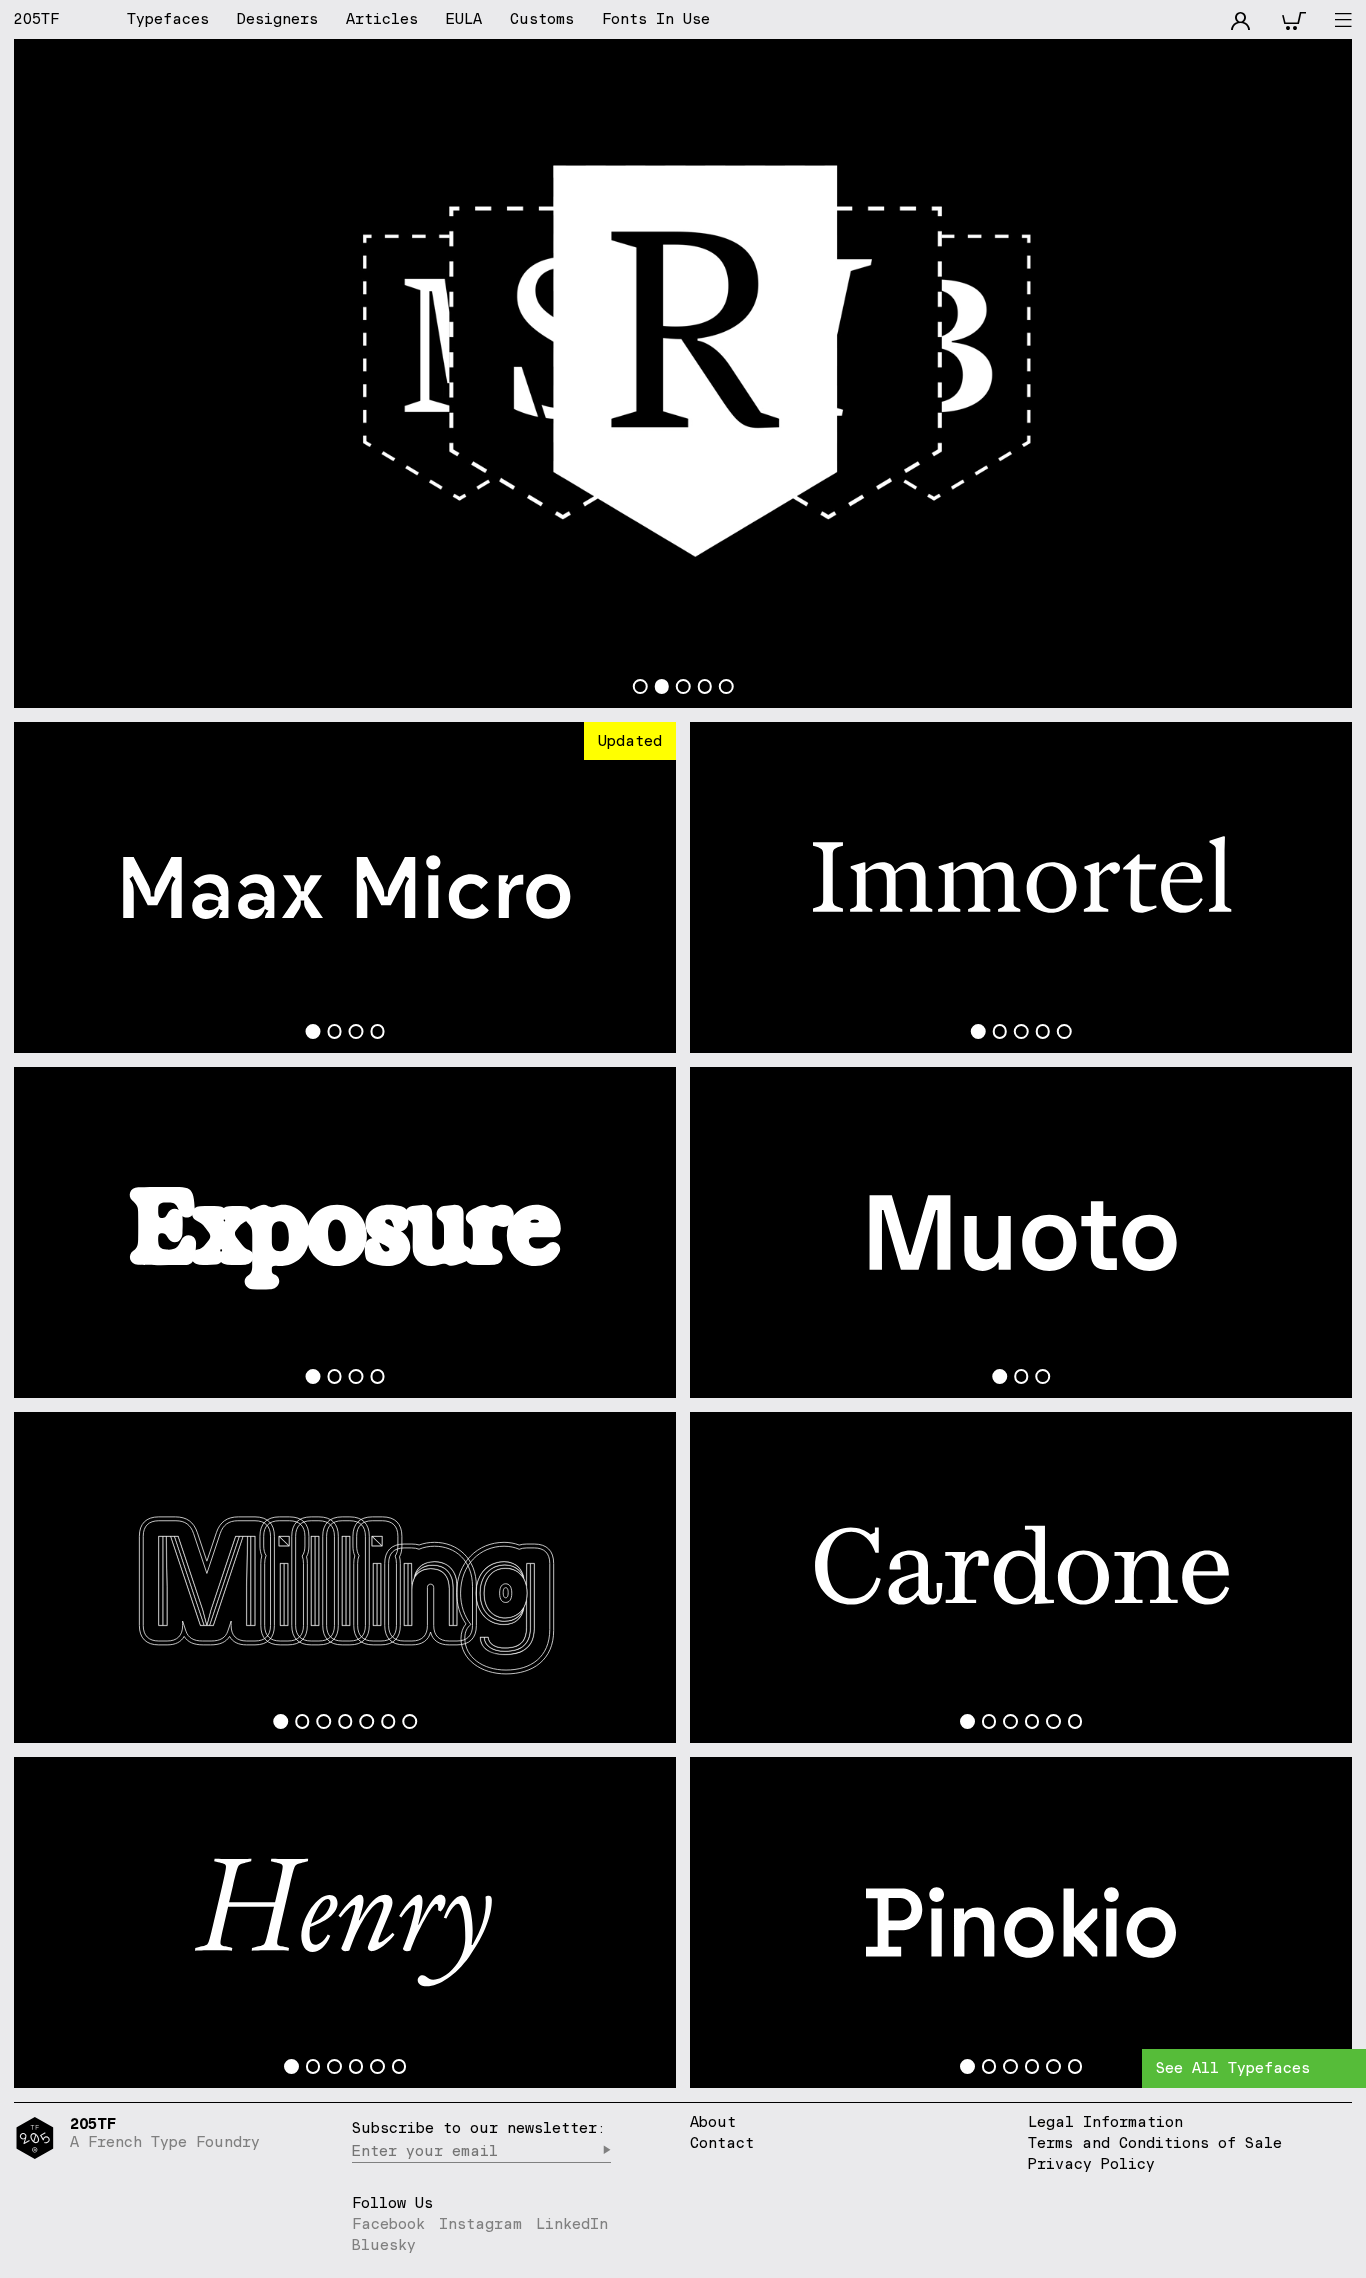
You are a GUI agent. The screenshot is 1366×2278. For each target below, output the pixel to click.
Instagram (480, 2223)
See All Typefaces (1233, 2067)
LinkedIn (572, 2223)
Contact (722, 2143)
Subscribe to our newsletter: (479, 2127)
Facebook (388, 2223)
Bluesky (384, 2244)
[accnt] (1240, 19)
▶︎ (606, 2150)
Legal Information (1105, 2121)
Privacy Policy (1091, 2163)
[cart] (1293, 19)
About (713, 2122)
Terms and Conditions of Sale (1155, 2142)
